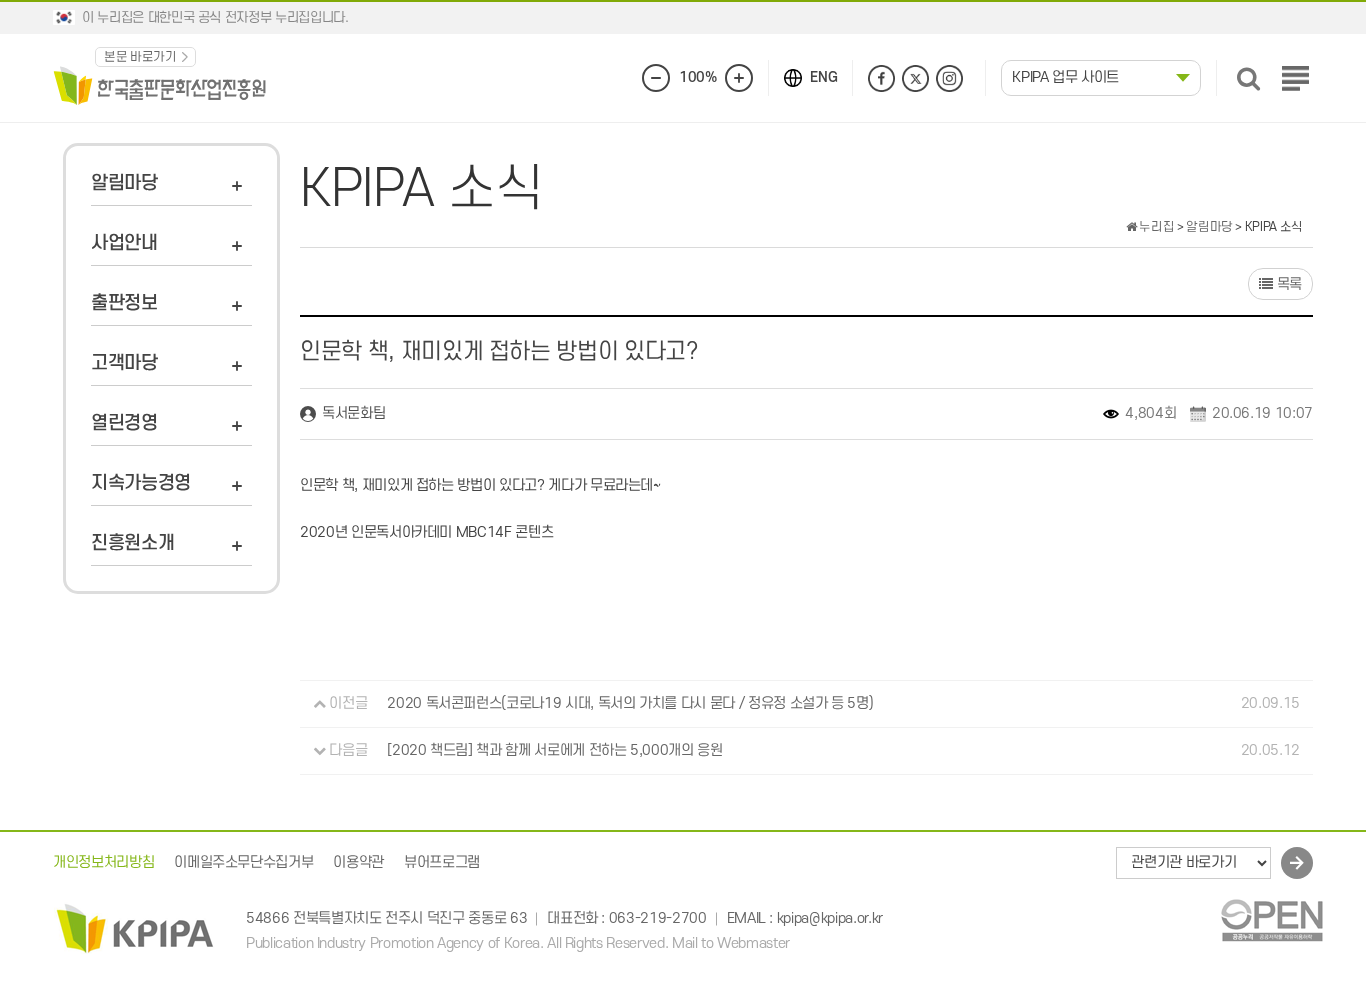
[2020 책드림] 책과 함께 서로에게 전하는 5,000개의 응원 (554, 750)
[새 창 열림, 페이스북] (881, 78)
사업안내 (124, 243)
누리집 (1155, 227)
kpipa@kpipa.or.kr (830, 919)
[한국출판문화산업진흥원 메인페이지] (160, 84)
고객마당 (124, 363)
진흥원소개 (132, 543)
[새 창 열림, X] (915, 78)
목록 (1287, 284)
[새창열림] (1271, 919)
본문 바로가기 (140, 57)
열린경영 (124, 423)
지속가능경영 (141, 483)
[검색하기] (1248, 78)
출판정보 (124, 303)
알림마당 (124, 183)
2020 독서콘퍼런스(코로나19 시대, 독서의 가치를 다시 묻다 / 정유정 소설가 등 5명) (630, 703)
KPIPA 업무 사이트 (1065, 77)
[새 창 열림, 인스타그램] (949, 78)
